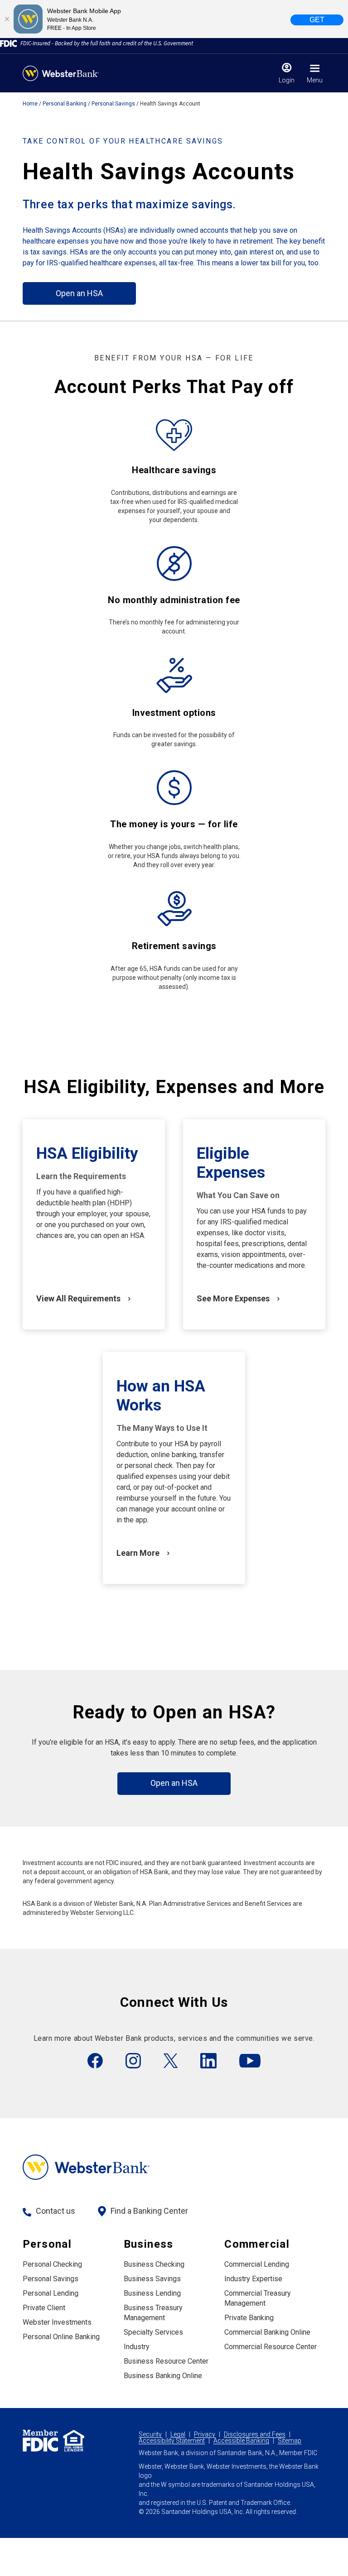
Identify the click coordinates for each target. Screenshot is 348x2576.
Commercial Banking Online (267, 2332)
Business (149, 2244)
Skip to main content (64, 11)
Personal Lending (51, 2293)
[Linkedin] (208, 2061)
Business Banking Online (163, 2376)
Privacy (205, 2434)
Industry (137, 2347)
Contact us (56, 2211)
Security (150, 2434)
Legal (178, 2434)
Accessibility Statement (172, 2441)
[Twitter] (171, 2061)
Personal (47, 2244)
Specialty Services (153, 2332)
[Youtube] (250, 2061)
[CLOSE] (7, 19)
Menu (315, 80)
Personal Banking (65, 104)
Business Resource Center (166, 2361)
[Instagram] (133, 2061)
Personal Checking (52, 2264)
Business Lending (152, 2293)
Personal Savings (113, 104)
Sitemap (290, 2441)
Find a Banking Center (149, 2211)
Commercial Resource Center (271, 2347)
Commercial (257, 2244)
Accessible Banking (241, 2441)
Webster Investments (57, 2322)
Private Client (44, 2308)
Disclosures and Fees (255, 2434)
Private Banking (249, 2318)
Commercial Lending (257, 2264)
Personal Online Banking (61, 2337)
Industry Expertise (253, 2279)
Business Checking (154, 2264)
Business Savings (152, 2279)
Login (287, 80)
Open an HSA (79, 293)
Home (30, 104)
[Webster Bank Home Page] (61, 73)
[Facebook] (95, 2061)
